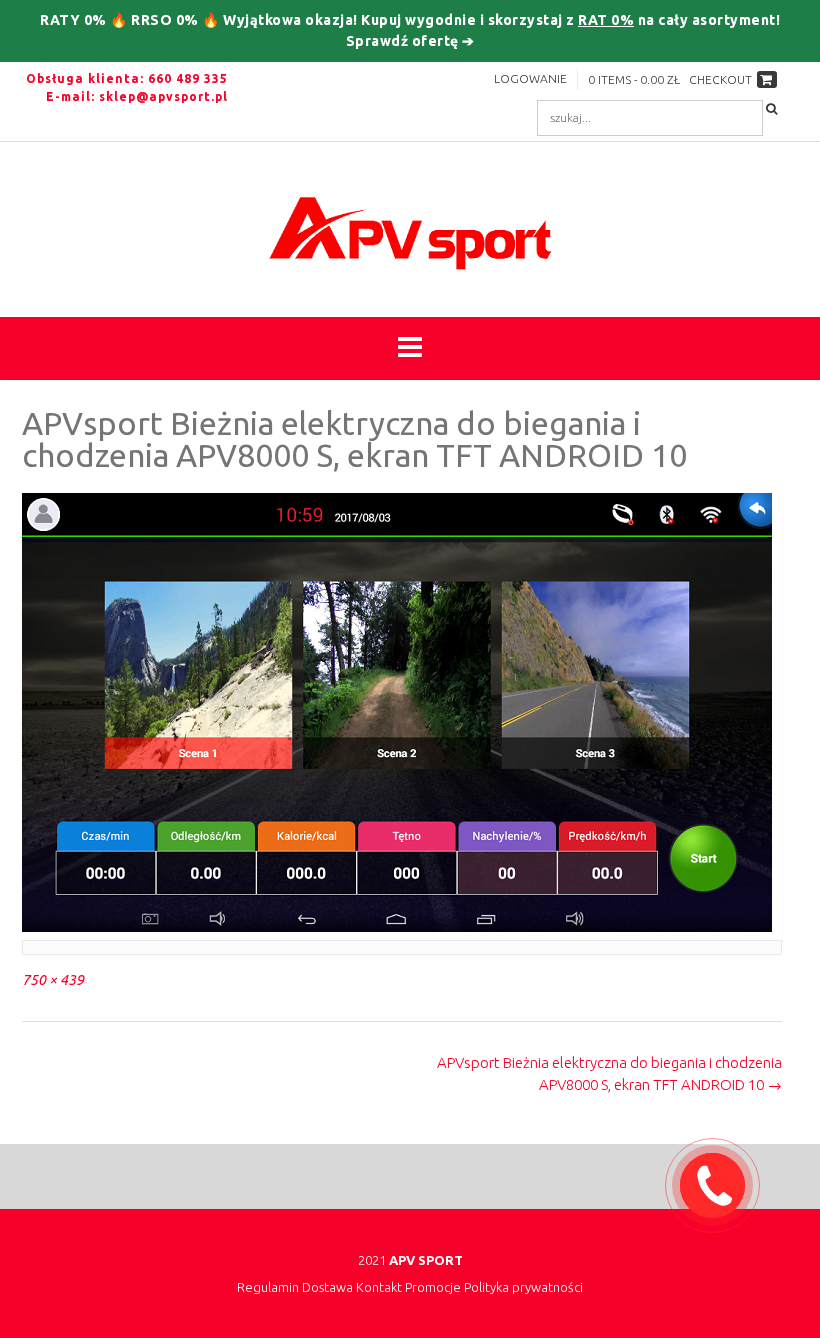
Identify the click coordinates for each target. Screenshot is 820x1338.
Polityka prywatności (523, 1287)
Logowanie (530, 78)
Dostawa (327, 1287)
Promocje (433, 1287)
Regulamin (268, 1287)
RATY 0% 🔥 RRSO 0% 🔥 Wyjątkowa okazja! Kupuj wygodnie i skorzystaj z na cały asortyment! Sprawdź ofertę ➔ (410, 30)
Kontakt (379, 1287)
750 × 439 (53, 980)
